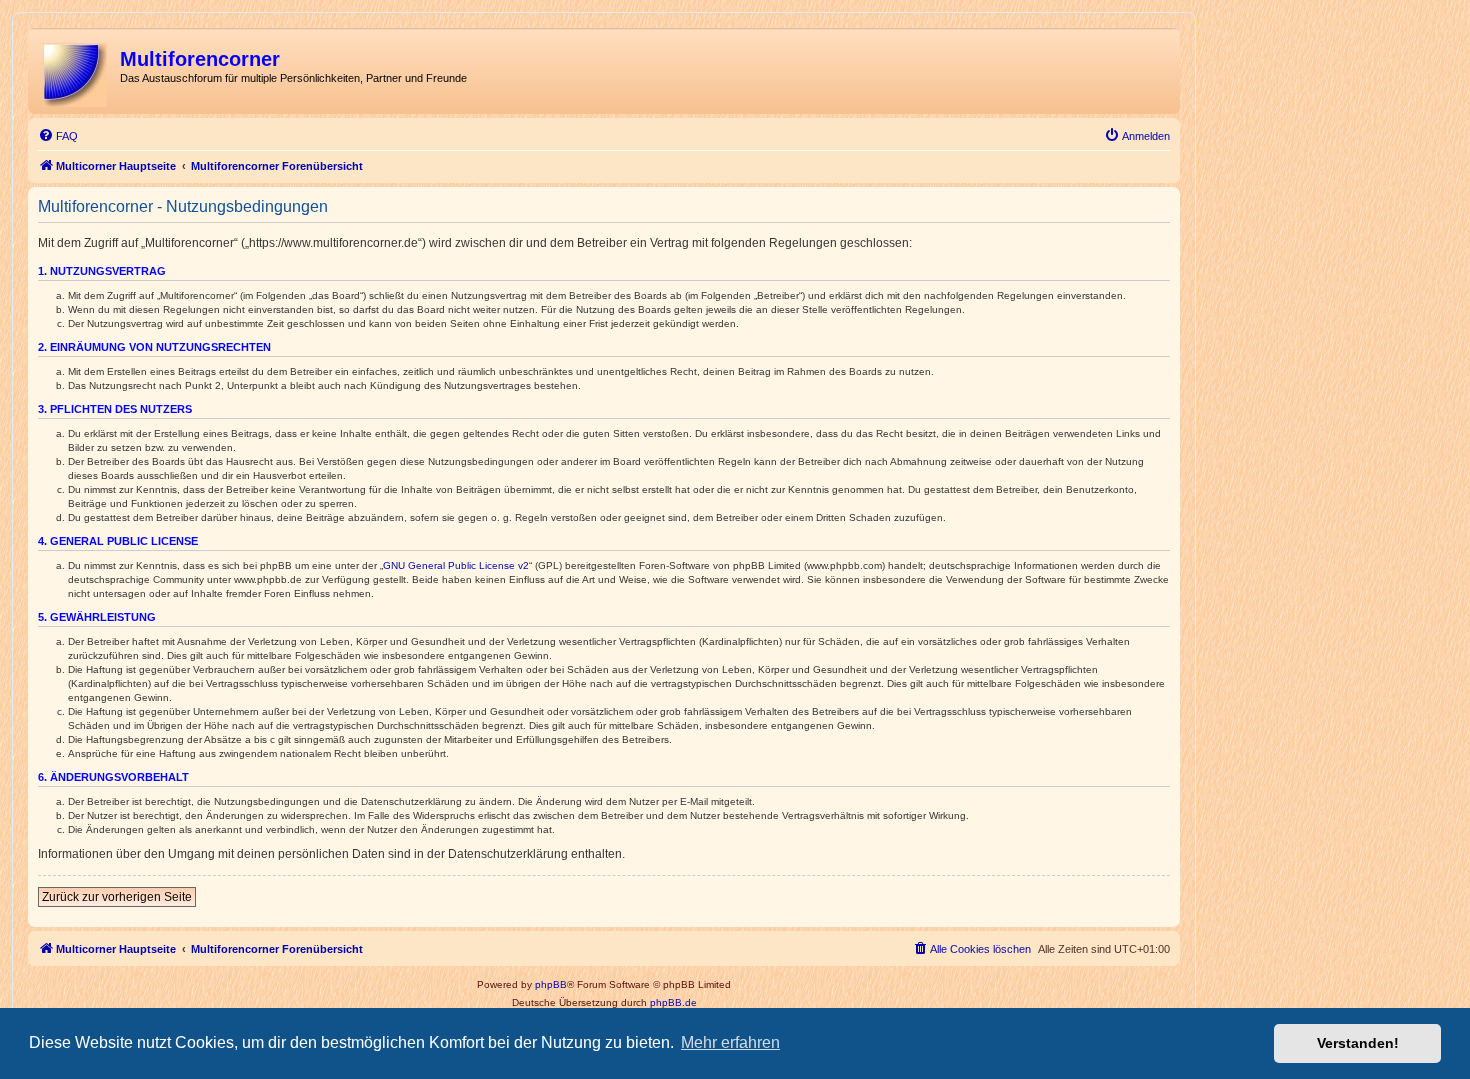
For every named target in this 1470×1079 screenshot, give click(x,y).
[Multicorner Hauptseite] (76, 71)
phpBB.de (673, 1002)
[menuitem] (58, 136)
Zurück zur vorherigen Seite (117, 897)
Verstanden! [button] (1358, 1043)
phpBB (551, 984)
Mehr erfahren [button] (730, 1042)
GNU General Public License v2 (456, 565)
